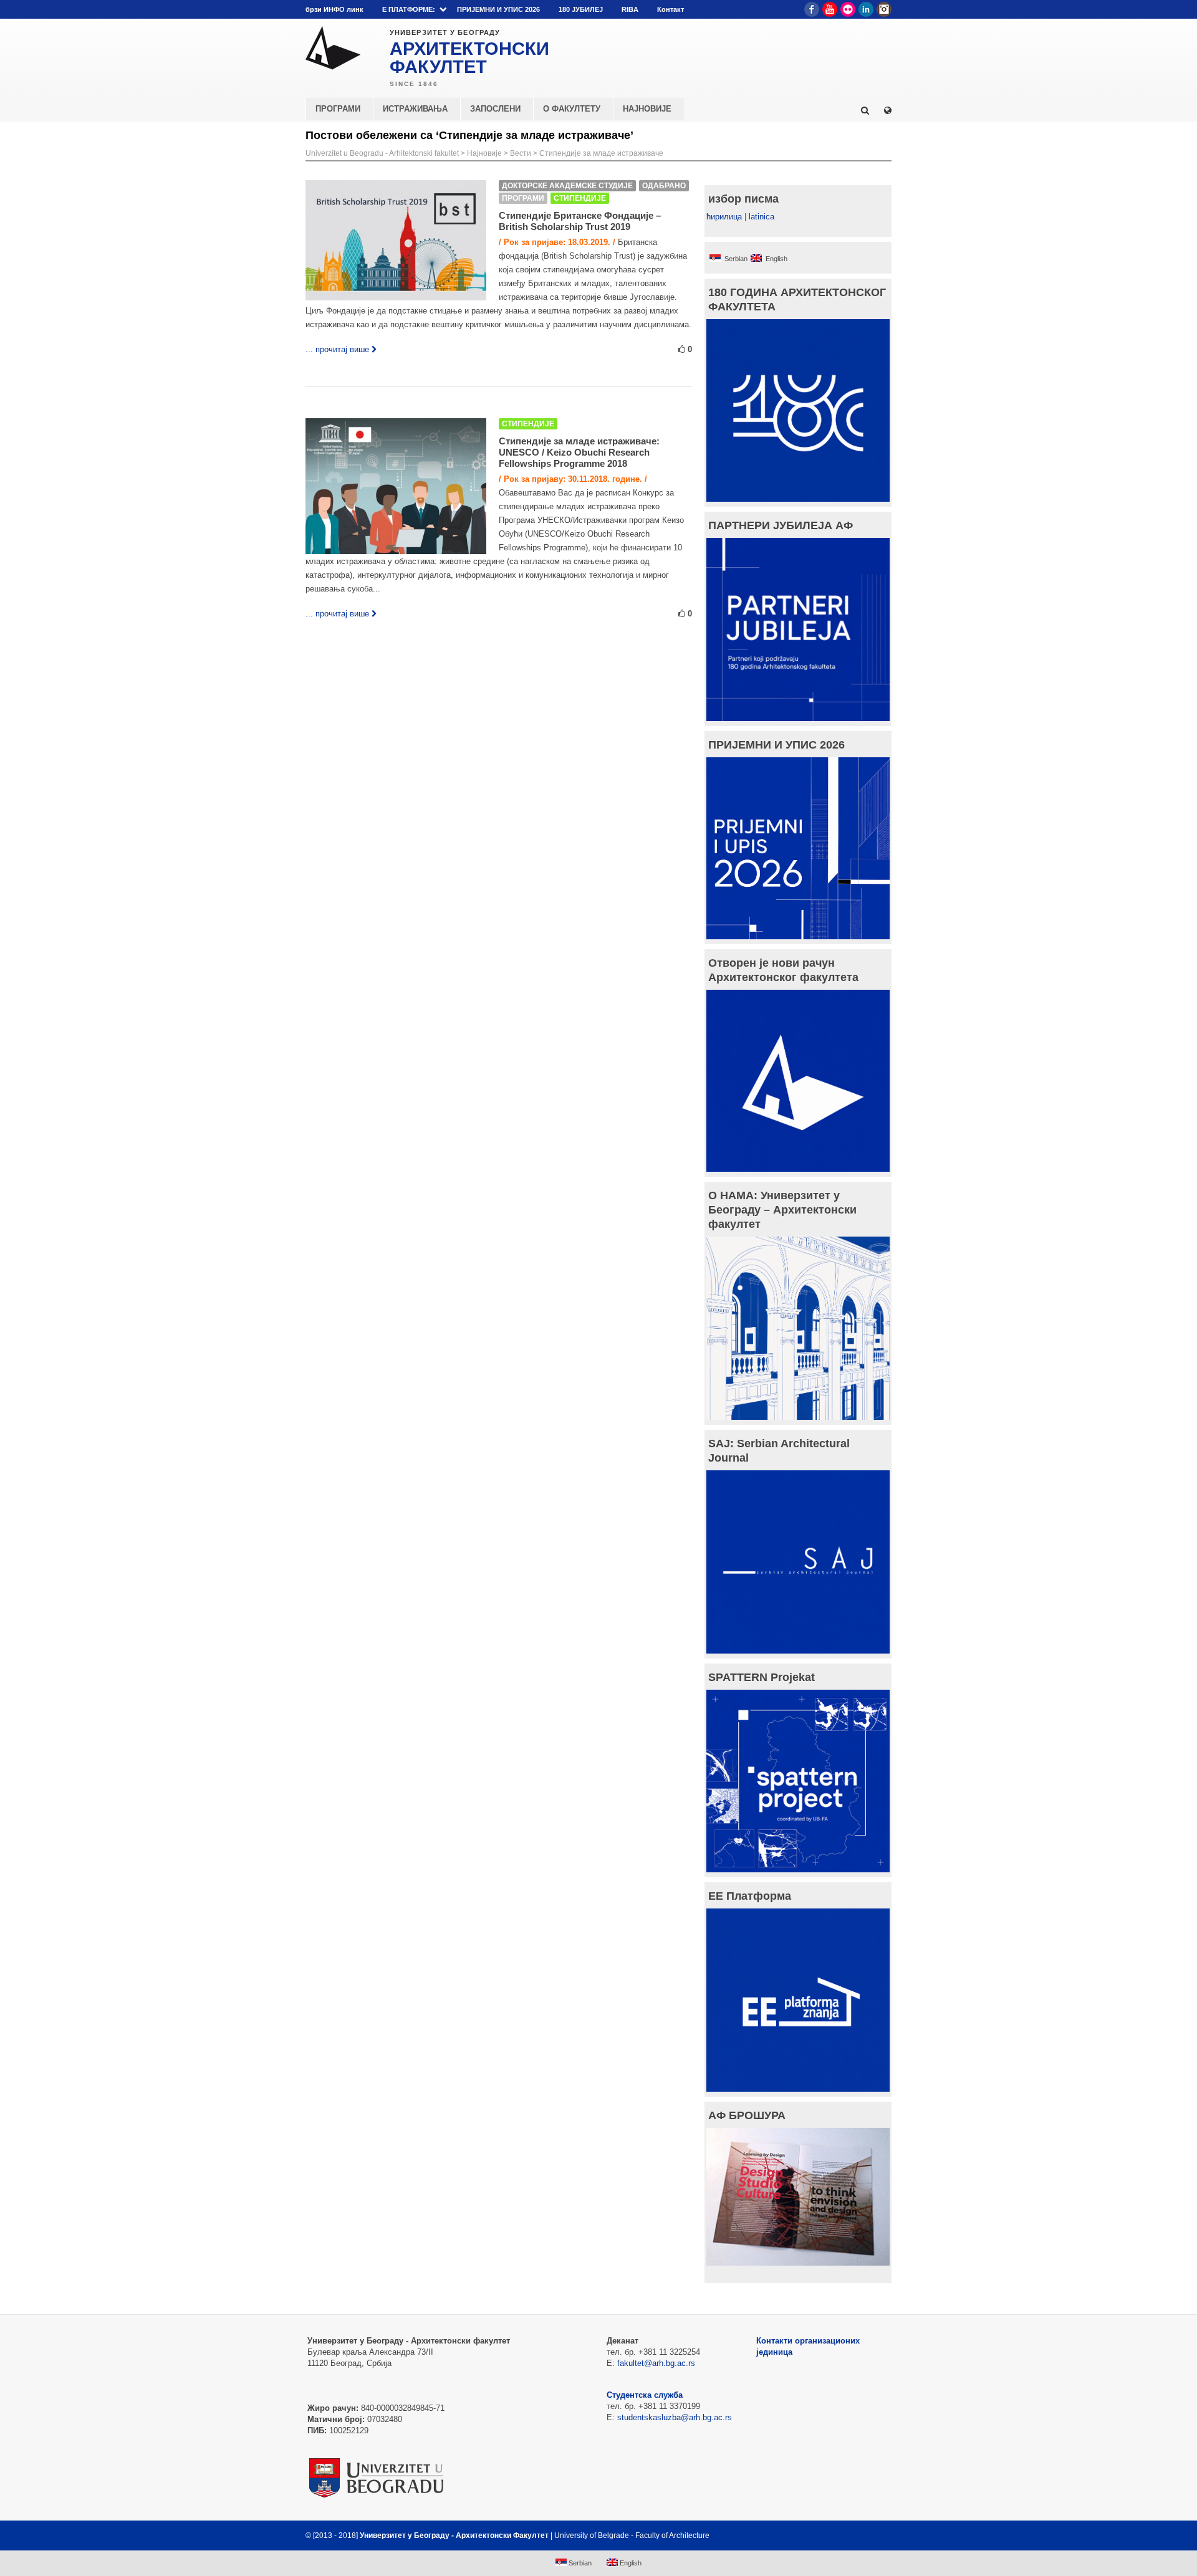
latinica (762, 217)
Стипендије (580, 198)
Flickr (848, 9)
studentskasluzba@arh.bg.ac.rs (675, 2417)
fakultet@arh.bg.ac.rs (656, 2363)
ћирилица (724, 217)
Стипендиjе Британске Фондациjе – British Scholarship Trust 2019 (580, 221)
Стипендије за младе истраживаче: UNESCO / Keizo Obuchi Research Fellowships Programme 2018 (579, 452)
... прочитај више (337, 349)
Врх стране (858, 2535)
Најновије (484, 153)
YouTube (830, 9)
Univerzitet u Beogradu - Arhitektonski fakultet (382, 153)
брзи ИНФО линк (334, 9)
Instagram (884, 9)
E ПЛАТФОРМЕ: (409, 9)
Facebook (812, 9)
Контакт (671, 9)
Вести (521, 153)
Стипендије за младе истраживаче (601, 153)
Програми (523, 198)
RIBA (630, 9)
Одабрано (664, 186)
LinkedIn (866, 9)
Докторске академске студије (567, 186)
